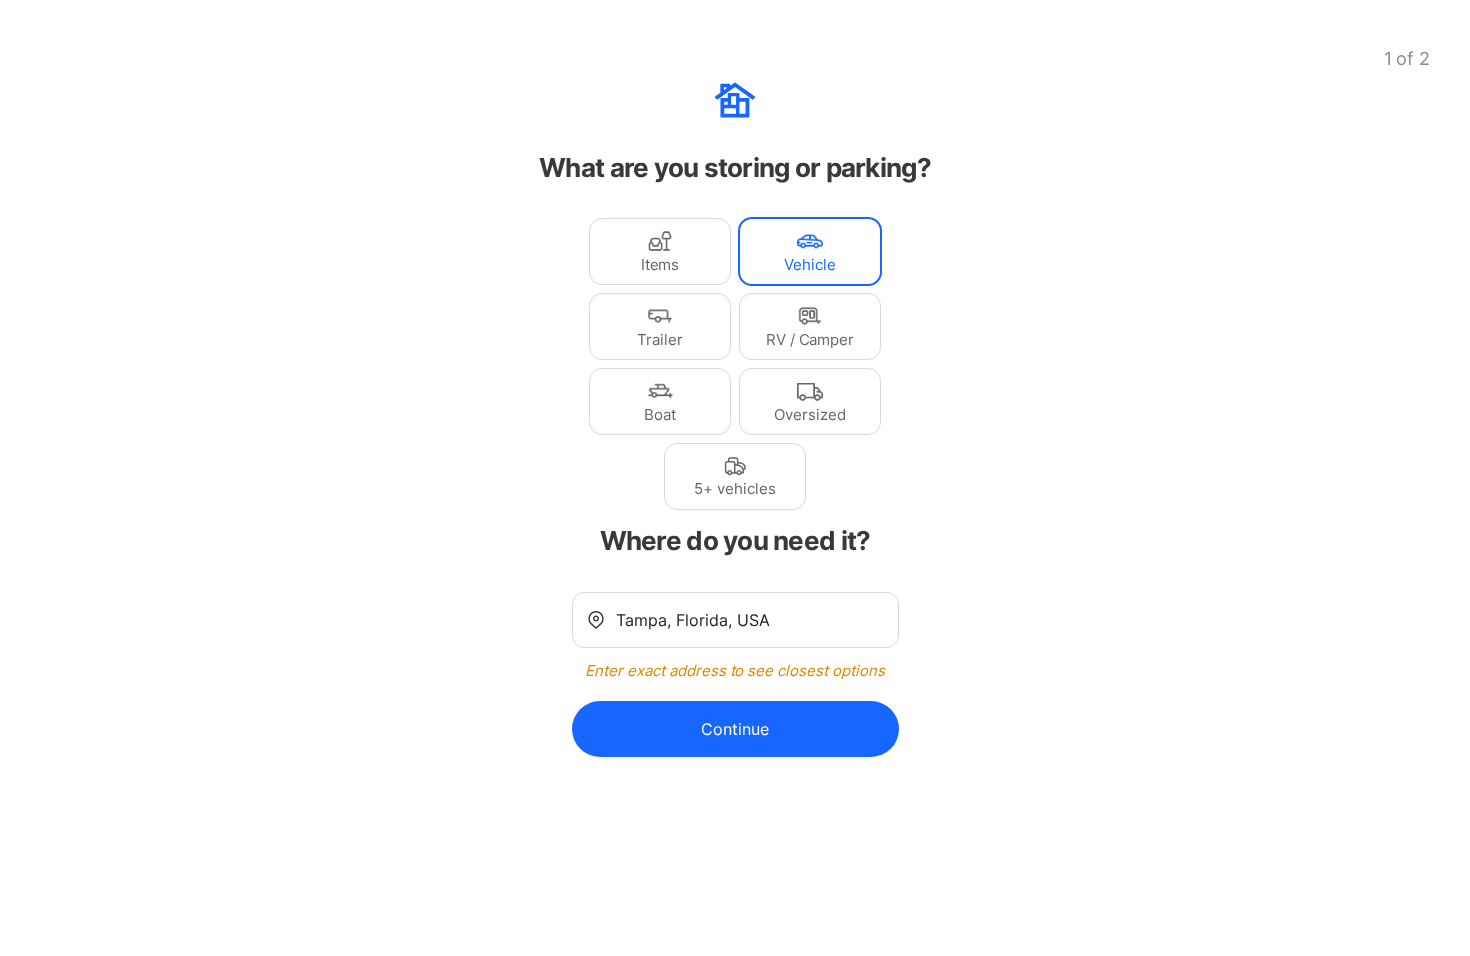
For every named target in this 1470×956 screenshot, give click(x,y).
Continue (735, 729)
